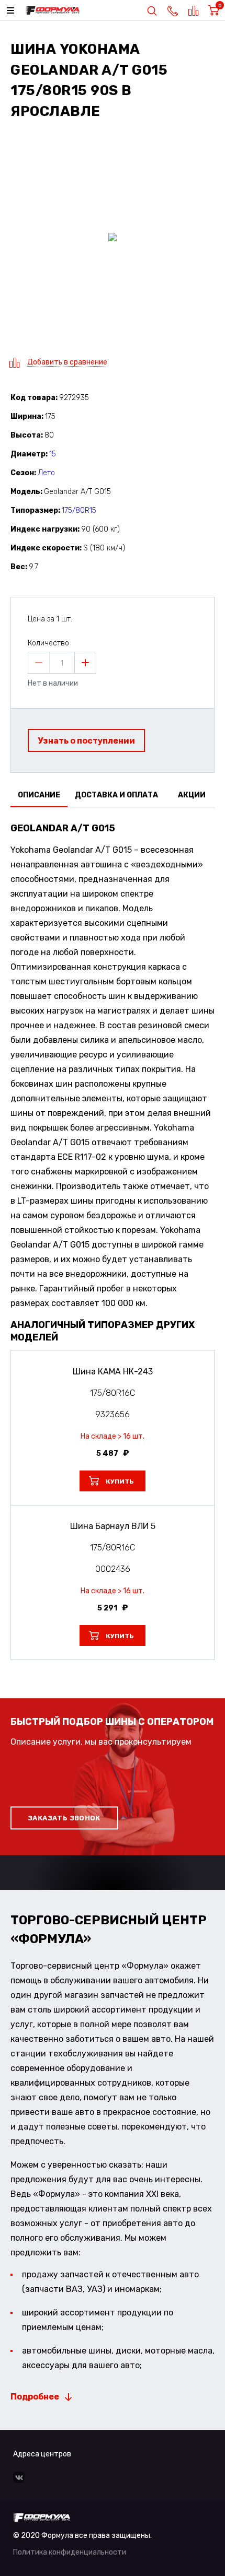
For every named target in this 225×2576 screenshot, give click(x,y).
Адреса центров (42, 2454)
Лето (46, 473)
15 (53, 454)
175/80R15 (79, 510)
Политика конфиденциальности (70, 2552)
